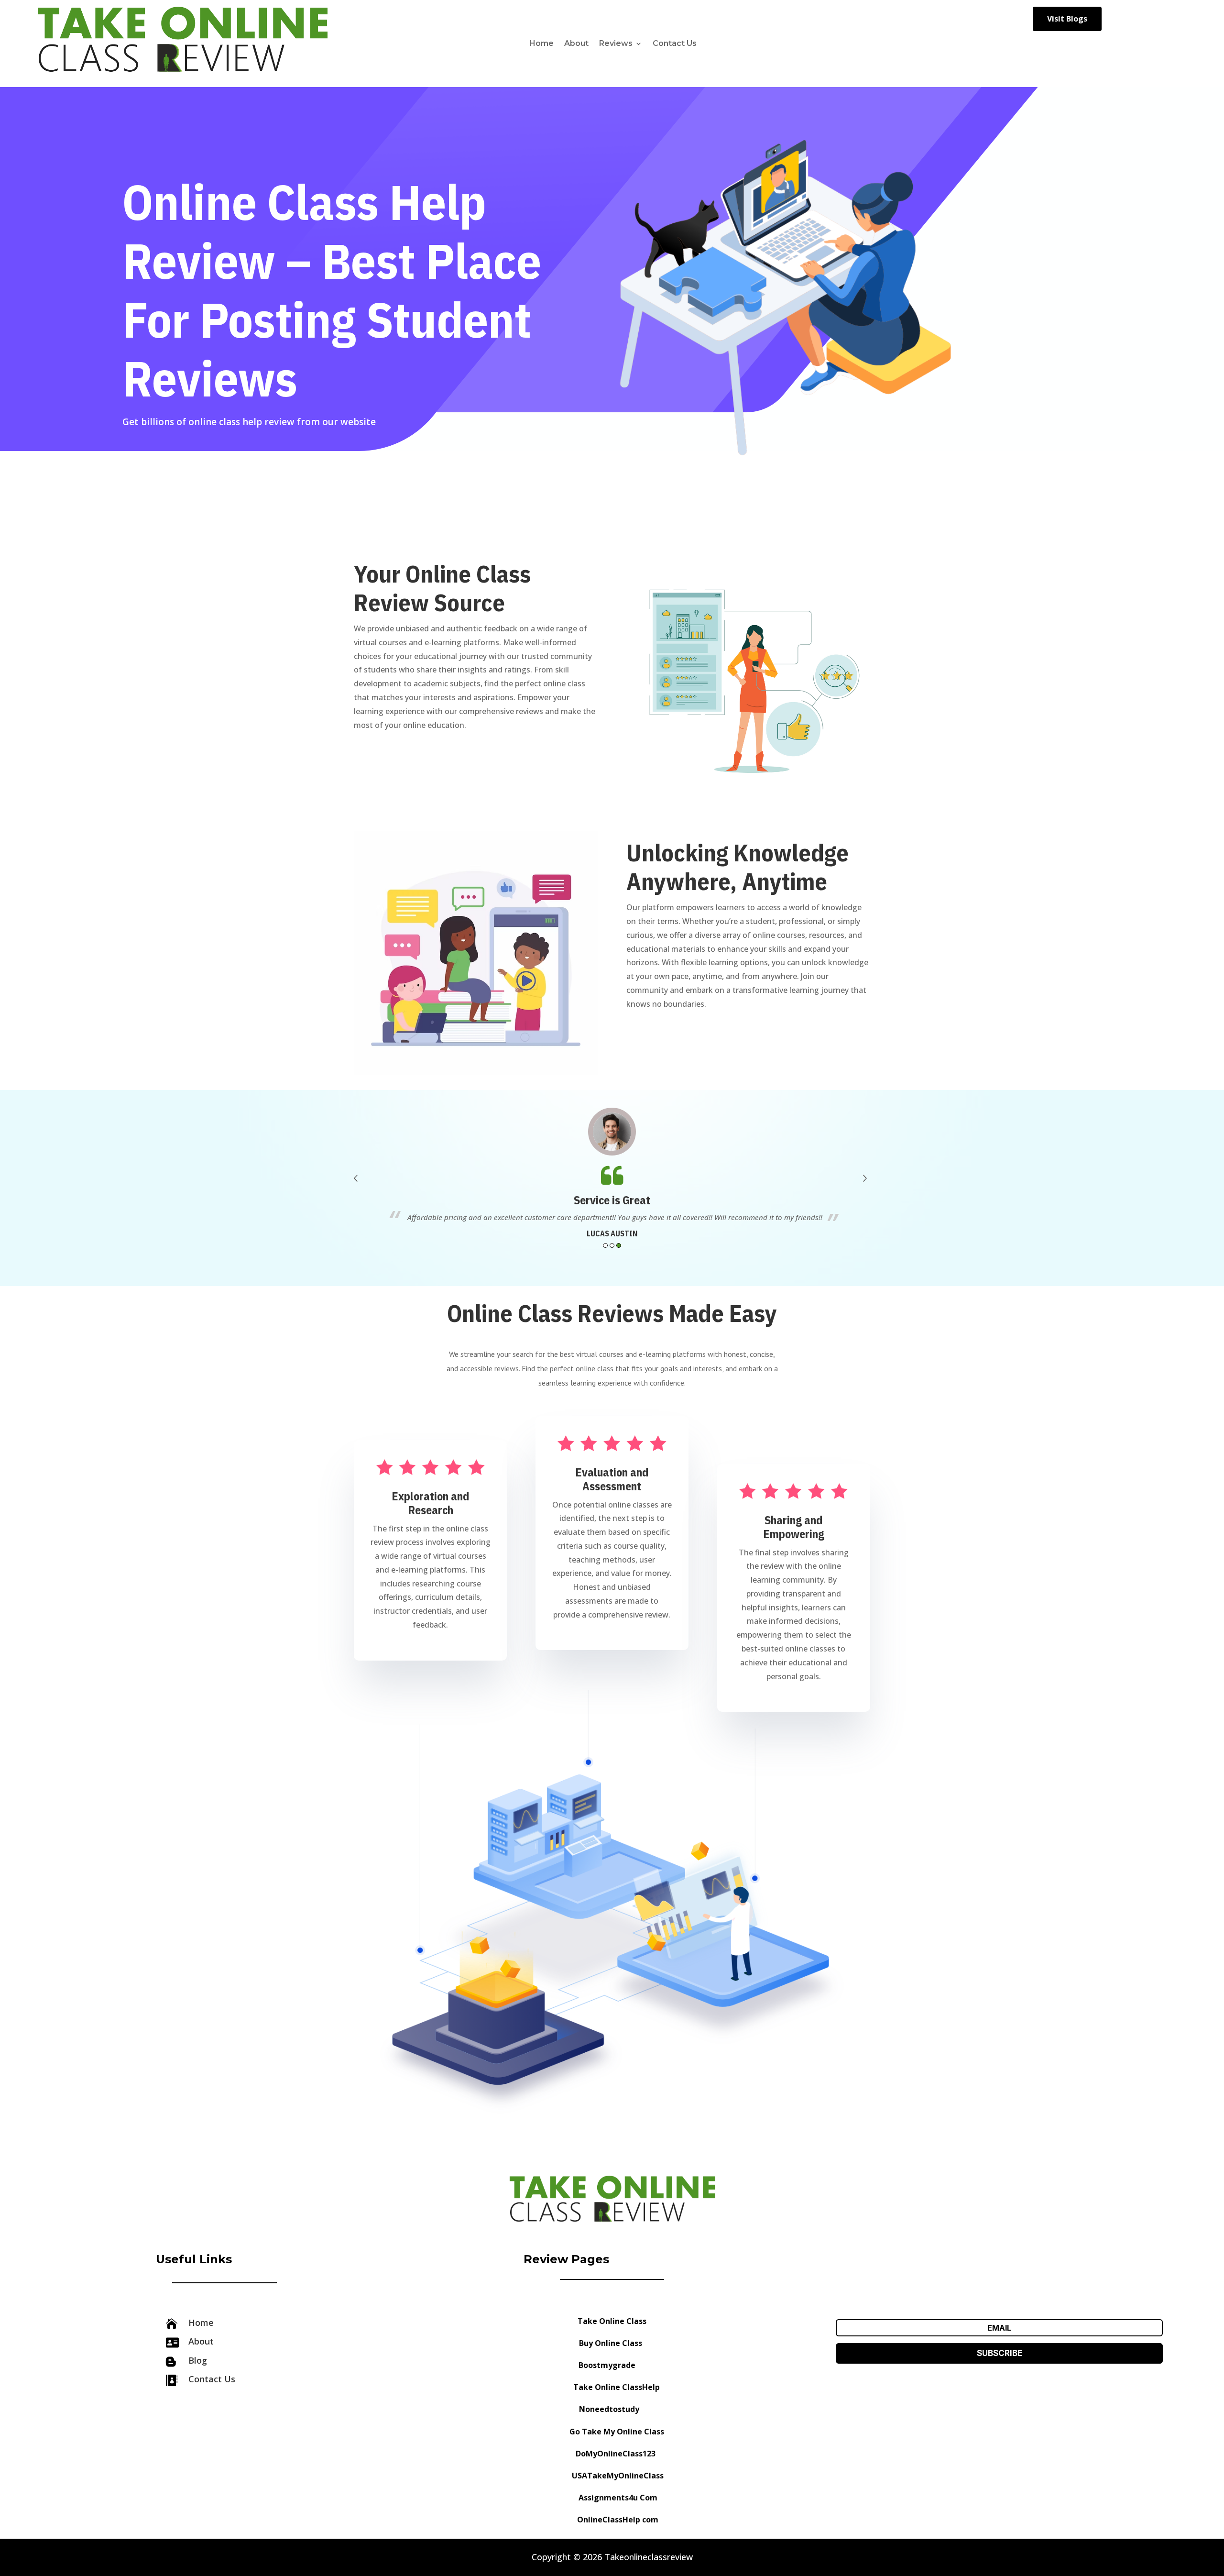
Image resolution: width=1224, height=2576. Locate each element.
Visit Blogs (1067, 19)
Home (541, 43)
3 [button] (619, 1245)
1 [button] (605, 1245)
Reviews (616, 43)
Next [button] (867, 1181)
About (576, 43)
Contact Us (675, 43)
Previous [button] (357, 1181)
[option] (612, 1174)
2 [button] (612, 1245)
